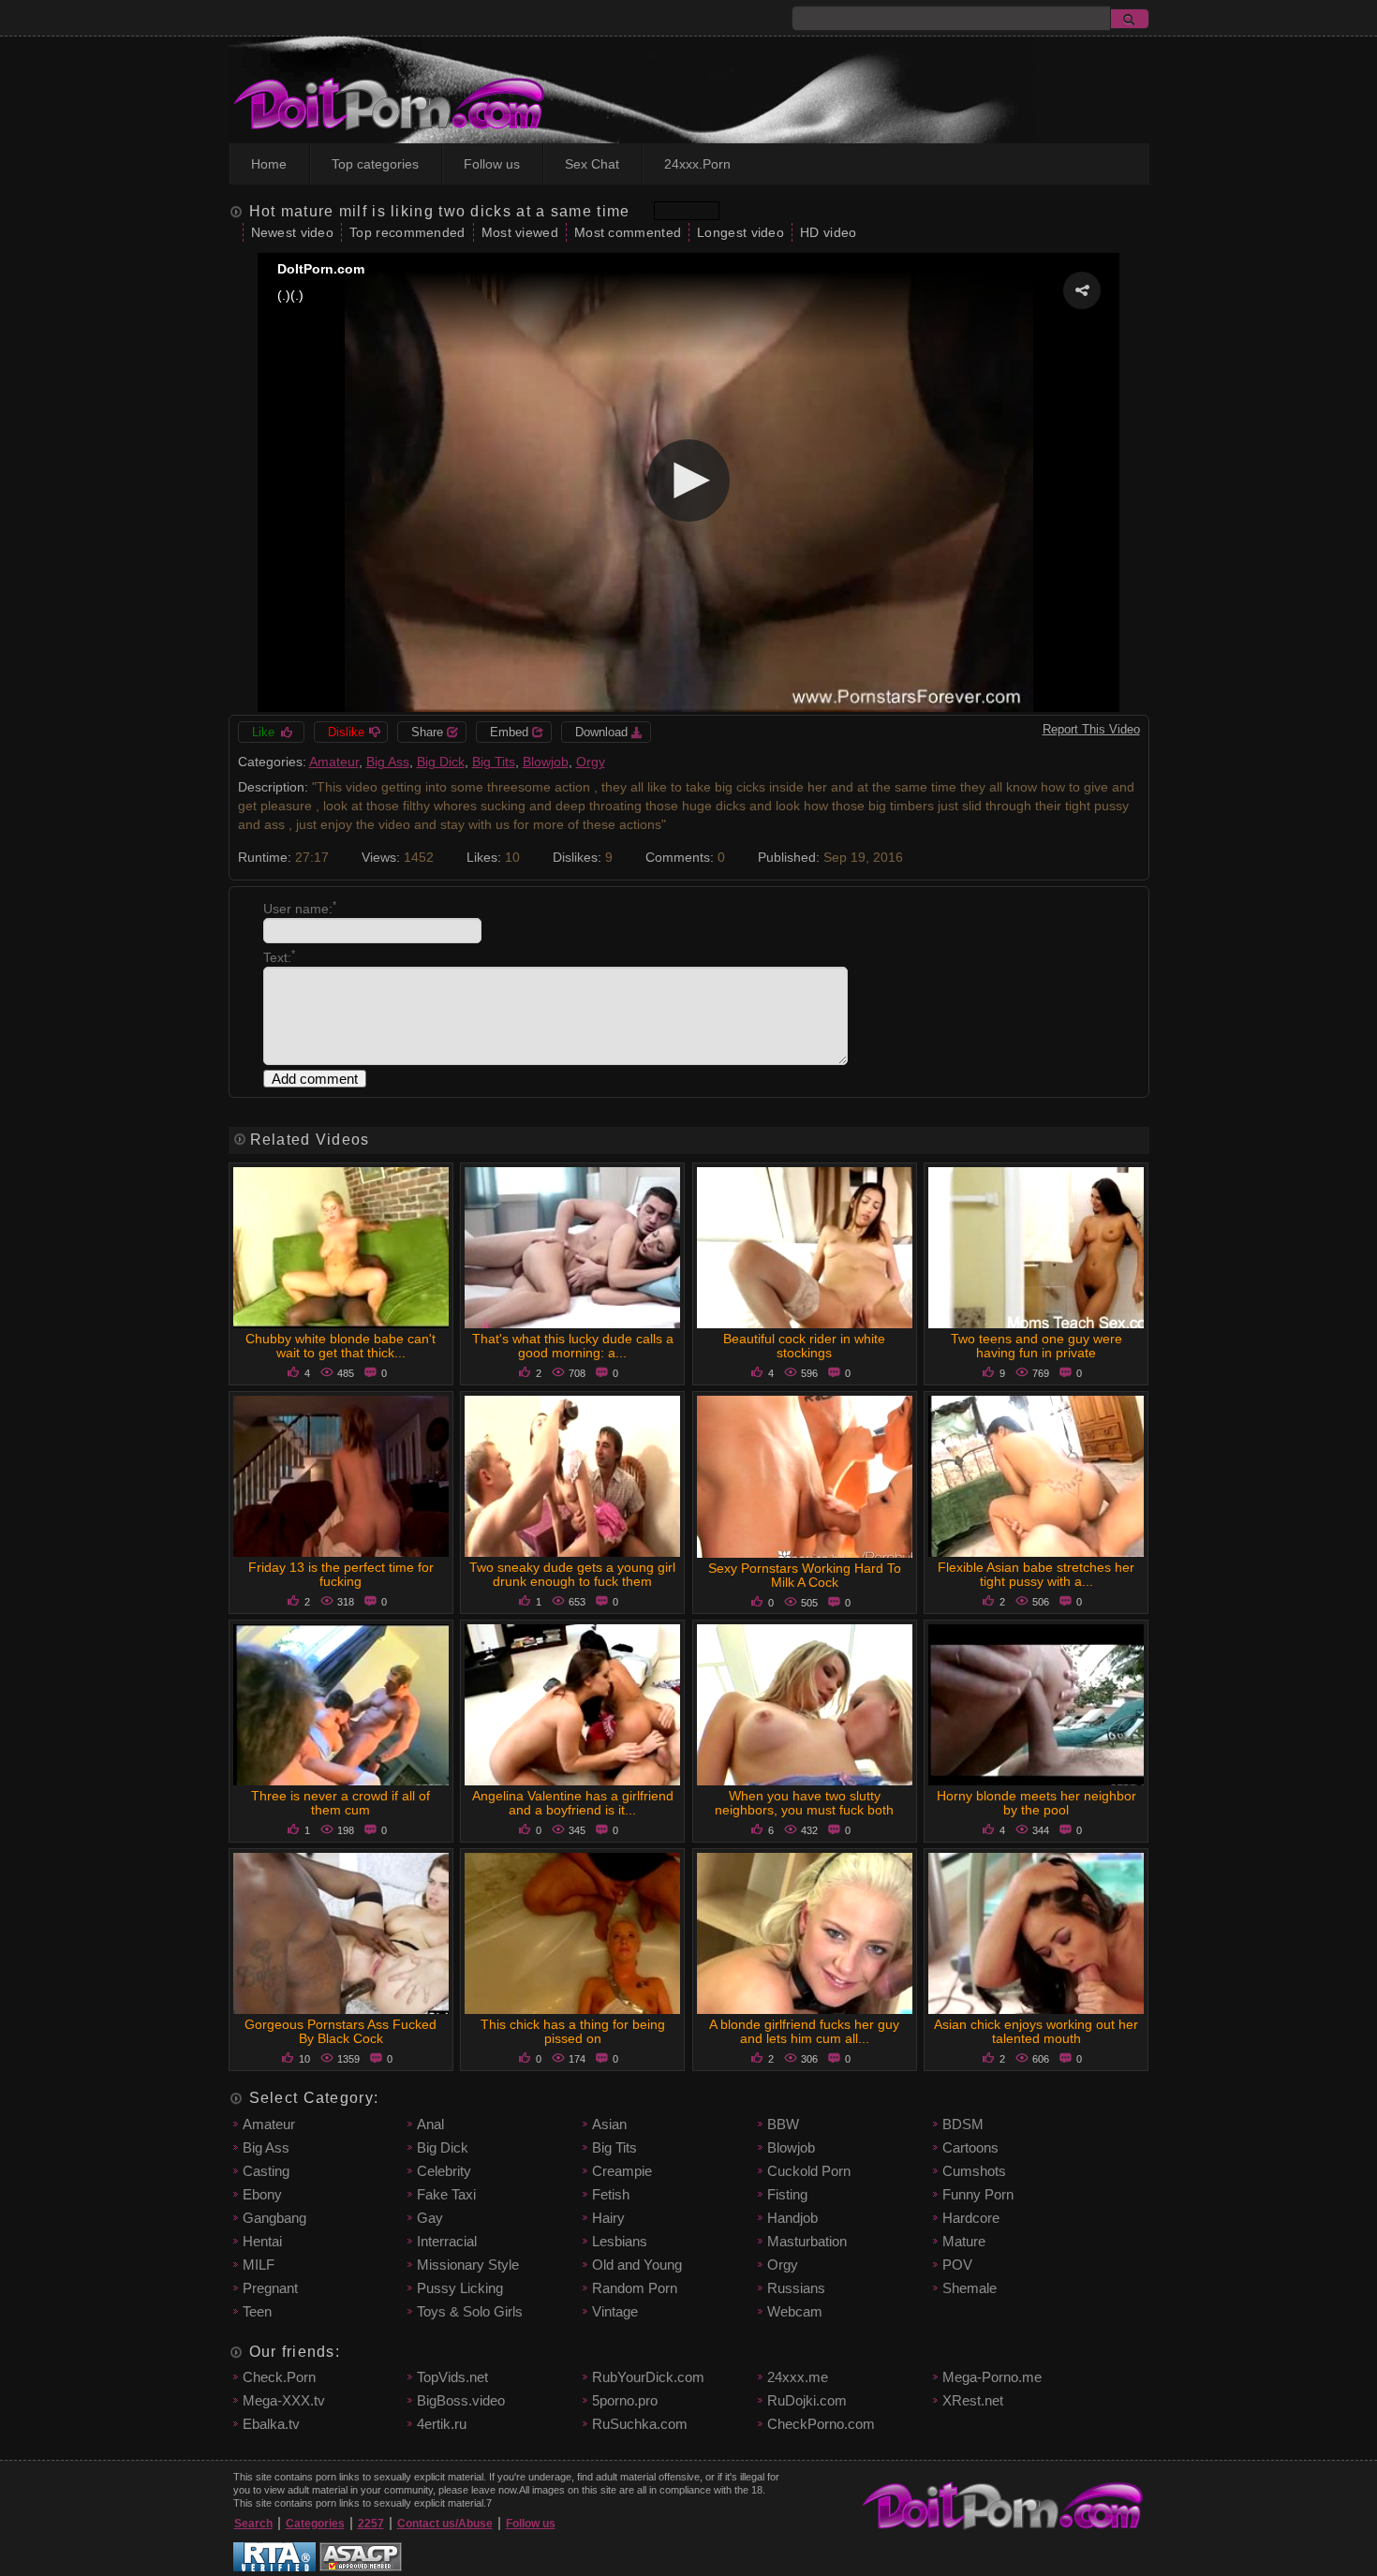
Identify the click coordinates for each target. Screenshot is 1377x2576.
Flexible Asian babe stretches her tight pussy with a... (1036, 1574)
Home (269, 164)
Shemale (970, 2288)
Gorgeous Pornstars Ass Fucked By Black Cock (341, 2031)
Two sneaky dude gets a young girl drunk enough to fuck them (572, 1574)
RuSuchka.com (640, 2424)
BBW (783, 2124)
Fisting (787, 2194)
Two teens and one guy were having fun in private (1036, 1346)
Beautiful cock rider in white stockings (804, 1346)
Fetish (611, 2194)
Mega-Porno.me (992, 2377)
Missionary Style (468, 2265)
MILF (259, 2265)
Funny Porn (978, 2194)
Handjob (792, 2218)
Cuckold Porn (809, 2171)
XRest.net (973, 2400)
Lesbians (620, 2241)
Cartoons (970, 2147)
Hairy (608, 2218)
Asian (609, 2124)
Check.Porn (279, 2377)
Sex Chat (592, 164)
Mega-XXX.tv (284, 2400)
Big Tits (494, 762)
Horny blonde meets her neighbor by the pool (1036, 1803)
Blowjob (546, 762)
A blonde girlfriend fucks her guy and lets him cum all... (804, 2031)
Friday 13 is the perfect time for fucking (341, 1574)
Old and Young (637, 2265)
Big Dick (441, 762)
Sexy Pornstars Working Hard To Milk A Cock (805, 1575)
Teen (257, 2311)
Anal (430, 2124)
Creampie (622, 2171)
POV (957, 2265)
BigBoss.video (461, 2400)
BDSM (963, 2124)
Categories (315, 2524)
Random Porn (635, 2288)
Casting (266, 2171)
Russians (796, 2288)
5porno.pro (625, 2400)
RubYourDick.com (648, 2377)
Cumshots (974, 2171)
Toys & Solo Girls (470, 2311)
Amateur (334, 762)
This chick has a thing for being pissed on (573, 2031)
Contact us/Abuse (445, 2524)
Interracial (447, 2241)
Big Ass (388, 762)
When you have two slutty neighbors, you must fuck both (804, 1803)
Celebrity (444, 2171)
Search (253, 2524)
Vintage (615, 2311)
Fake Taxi (446, 2194)
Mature (964, 2241)
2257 (371, 2524)
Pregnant (270, 2288)
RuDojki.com (807, 2400)
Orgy (591, 762)
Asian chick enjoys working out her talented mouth (1036, 2031)
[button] (1082, 290)
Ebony (262, 2194)
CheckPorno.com (821, 2424)
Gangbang (274, 2218)
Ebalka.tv (271, 2424)
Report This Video (1091, 729)
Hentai (262, 2241)
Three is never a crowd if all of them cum (341, 1803)
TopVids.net (452, 2377)
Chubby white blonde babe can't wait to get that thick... (341, 1346)
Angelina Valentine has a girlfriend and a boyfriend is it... (573, 1803)
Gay (430, 2218)
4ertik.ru (442, 2424)
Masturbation (807, 2241)
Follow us (492, 164)
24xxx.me (798, 2377)
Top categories (375, 164)
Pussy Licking (460, 2288)
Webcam (795, 2311)
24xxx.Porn (697, 164)
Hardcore (971, 2218)
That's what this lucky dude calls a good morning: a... (573, 1346)
